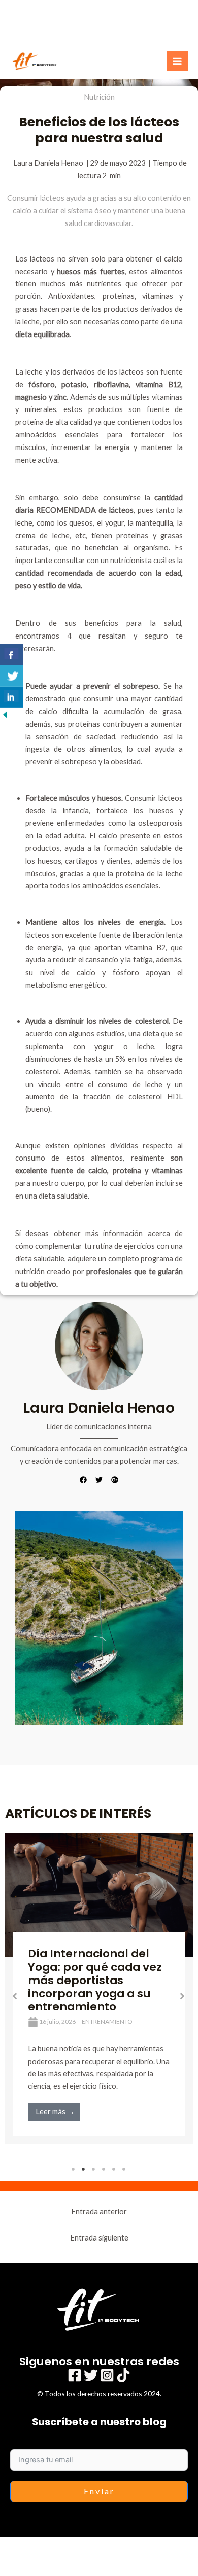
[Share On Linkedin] (11, 697)
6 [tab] (124, 2169)
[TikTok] (123, 2375)
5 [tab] (114, 2169)
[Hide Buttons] (5, 714)
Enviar (99, 2491)
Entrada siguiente (99, 2238)
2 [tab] (84, 2169)
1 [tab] (74, 2169)
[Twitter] (91, 2375)
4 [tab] (104, 2169)
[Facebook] (75, 2375)
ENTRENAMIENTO (107, 2021)
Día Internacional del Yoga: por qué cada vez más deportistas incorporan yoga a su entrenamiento (95, 1980)
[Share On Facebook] (11, 655)
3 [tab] (94, 2169)
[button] (15, 1996)
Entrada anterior (99, 2211)
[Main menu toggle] (177, 61)
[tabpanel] (99, 1988)
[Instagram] (107, 2375)
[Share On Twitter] (11, 676)
